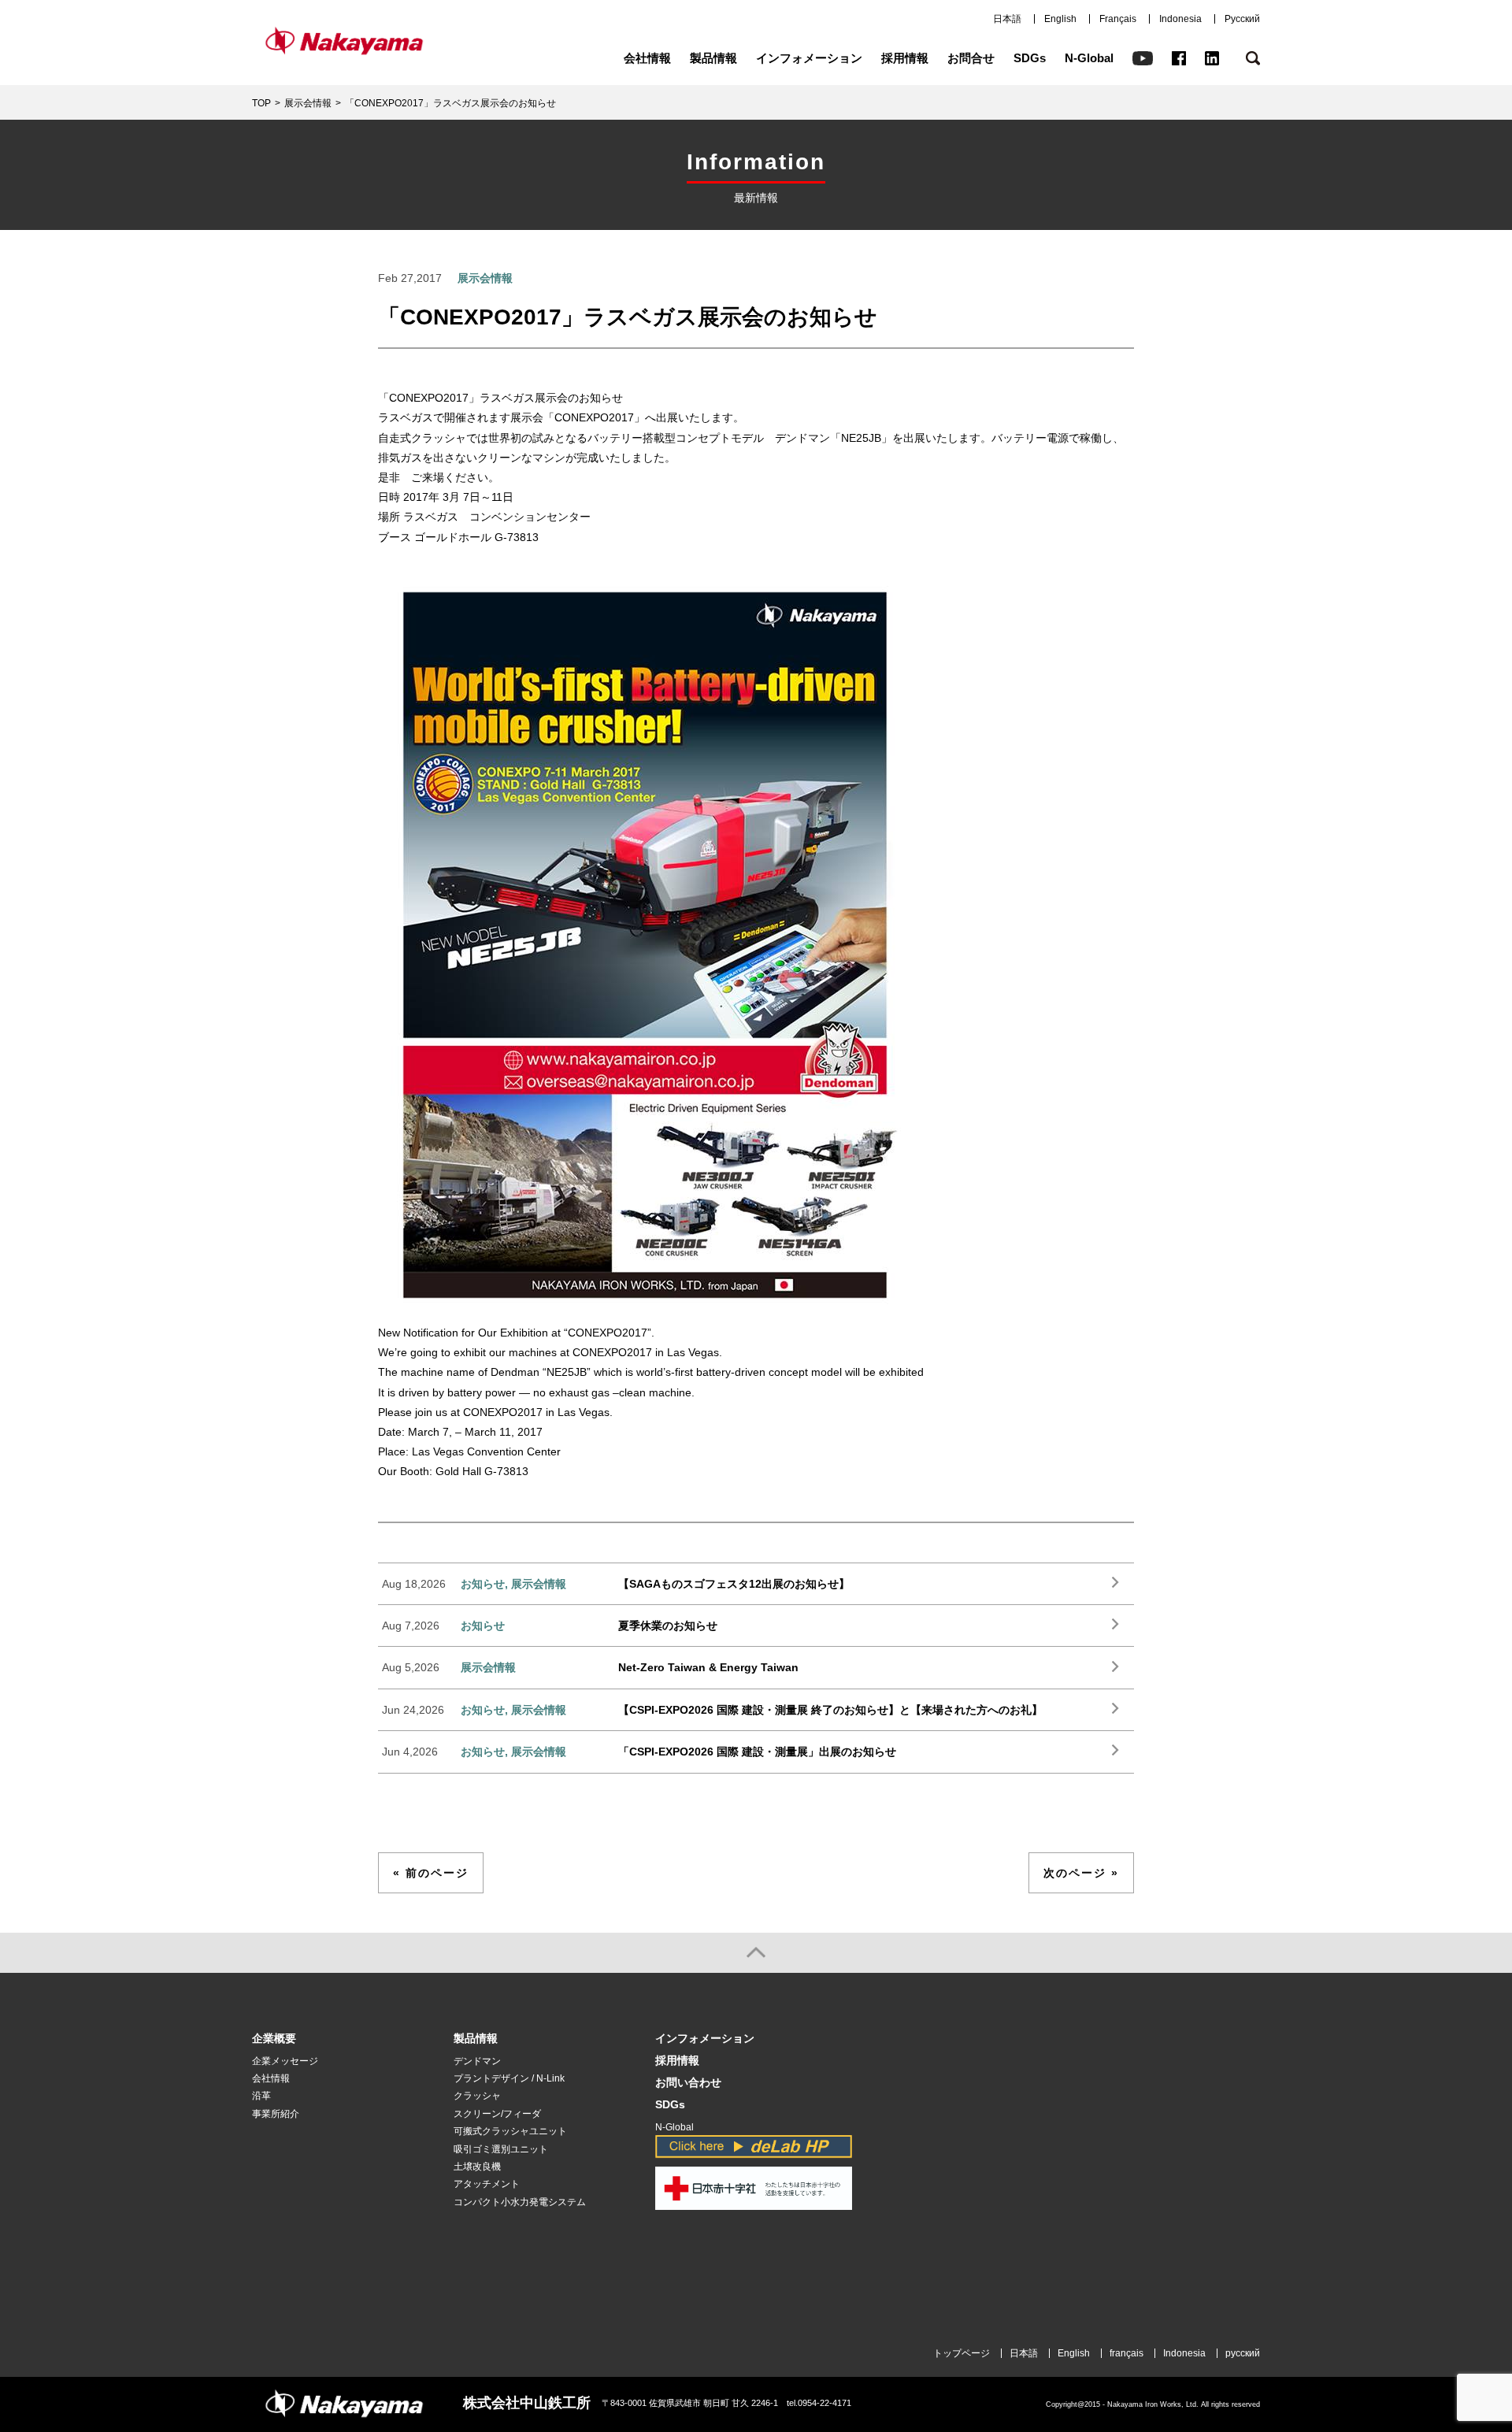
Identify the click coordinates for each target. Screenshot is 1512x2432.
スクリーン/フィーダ (497, 2114)
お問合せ (971, 58)
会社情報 (647, 58)
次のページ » (1081, 1873)
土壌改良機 (477, 2167)
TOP (261, 103)
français (1127, 2353)
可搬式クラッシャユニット (510, 2131)
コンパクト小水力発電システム (520, 2202)
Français (1118, 19)
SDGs (1030, 58)
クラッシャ (477, 2096)
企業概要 (274, 2039)
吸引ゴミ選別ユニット (501, 2149)
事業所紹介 (276, 2114)
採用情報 (905, 58)
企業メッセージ (285, 2061)
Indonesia (1180, 19)
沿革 (261, 2096)
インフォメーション (809, 58)
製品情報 (713, 58)
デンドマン (477, 2061)
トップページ (962, 2353)
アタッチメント (487, 2184)
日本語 (1007, 19)
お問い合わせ (688, 2083)
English (1060, 19)
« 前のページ (431, 1873)
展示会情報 (308, 103)
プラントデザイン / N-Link (509, 2078)
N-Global (1089, 58)
